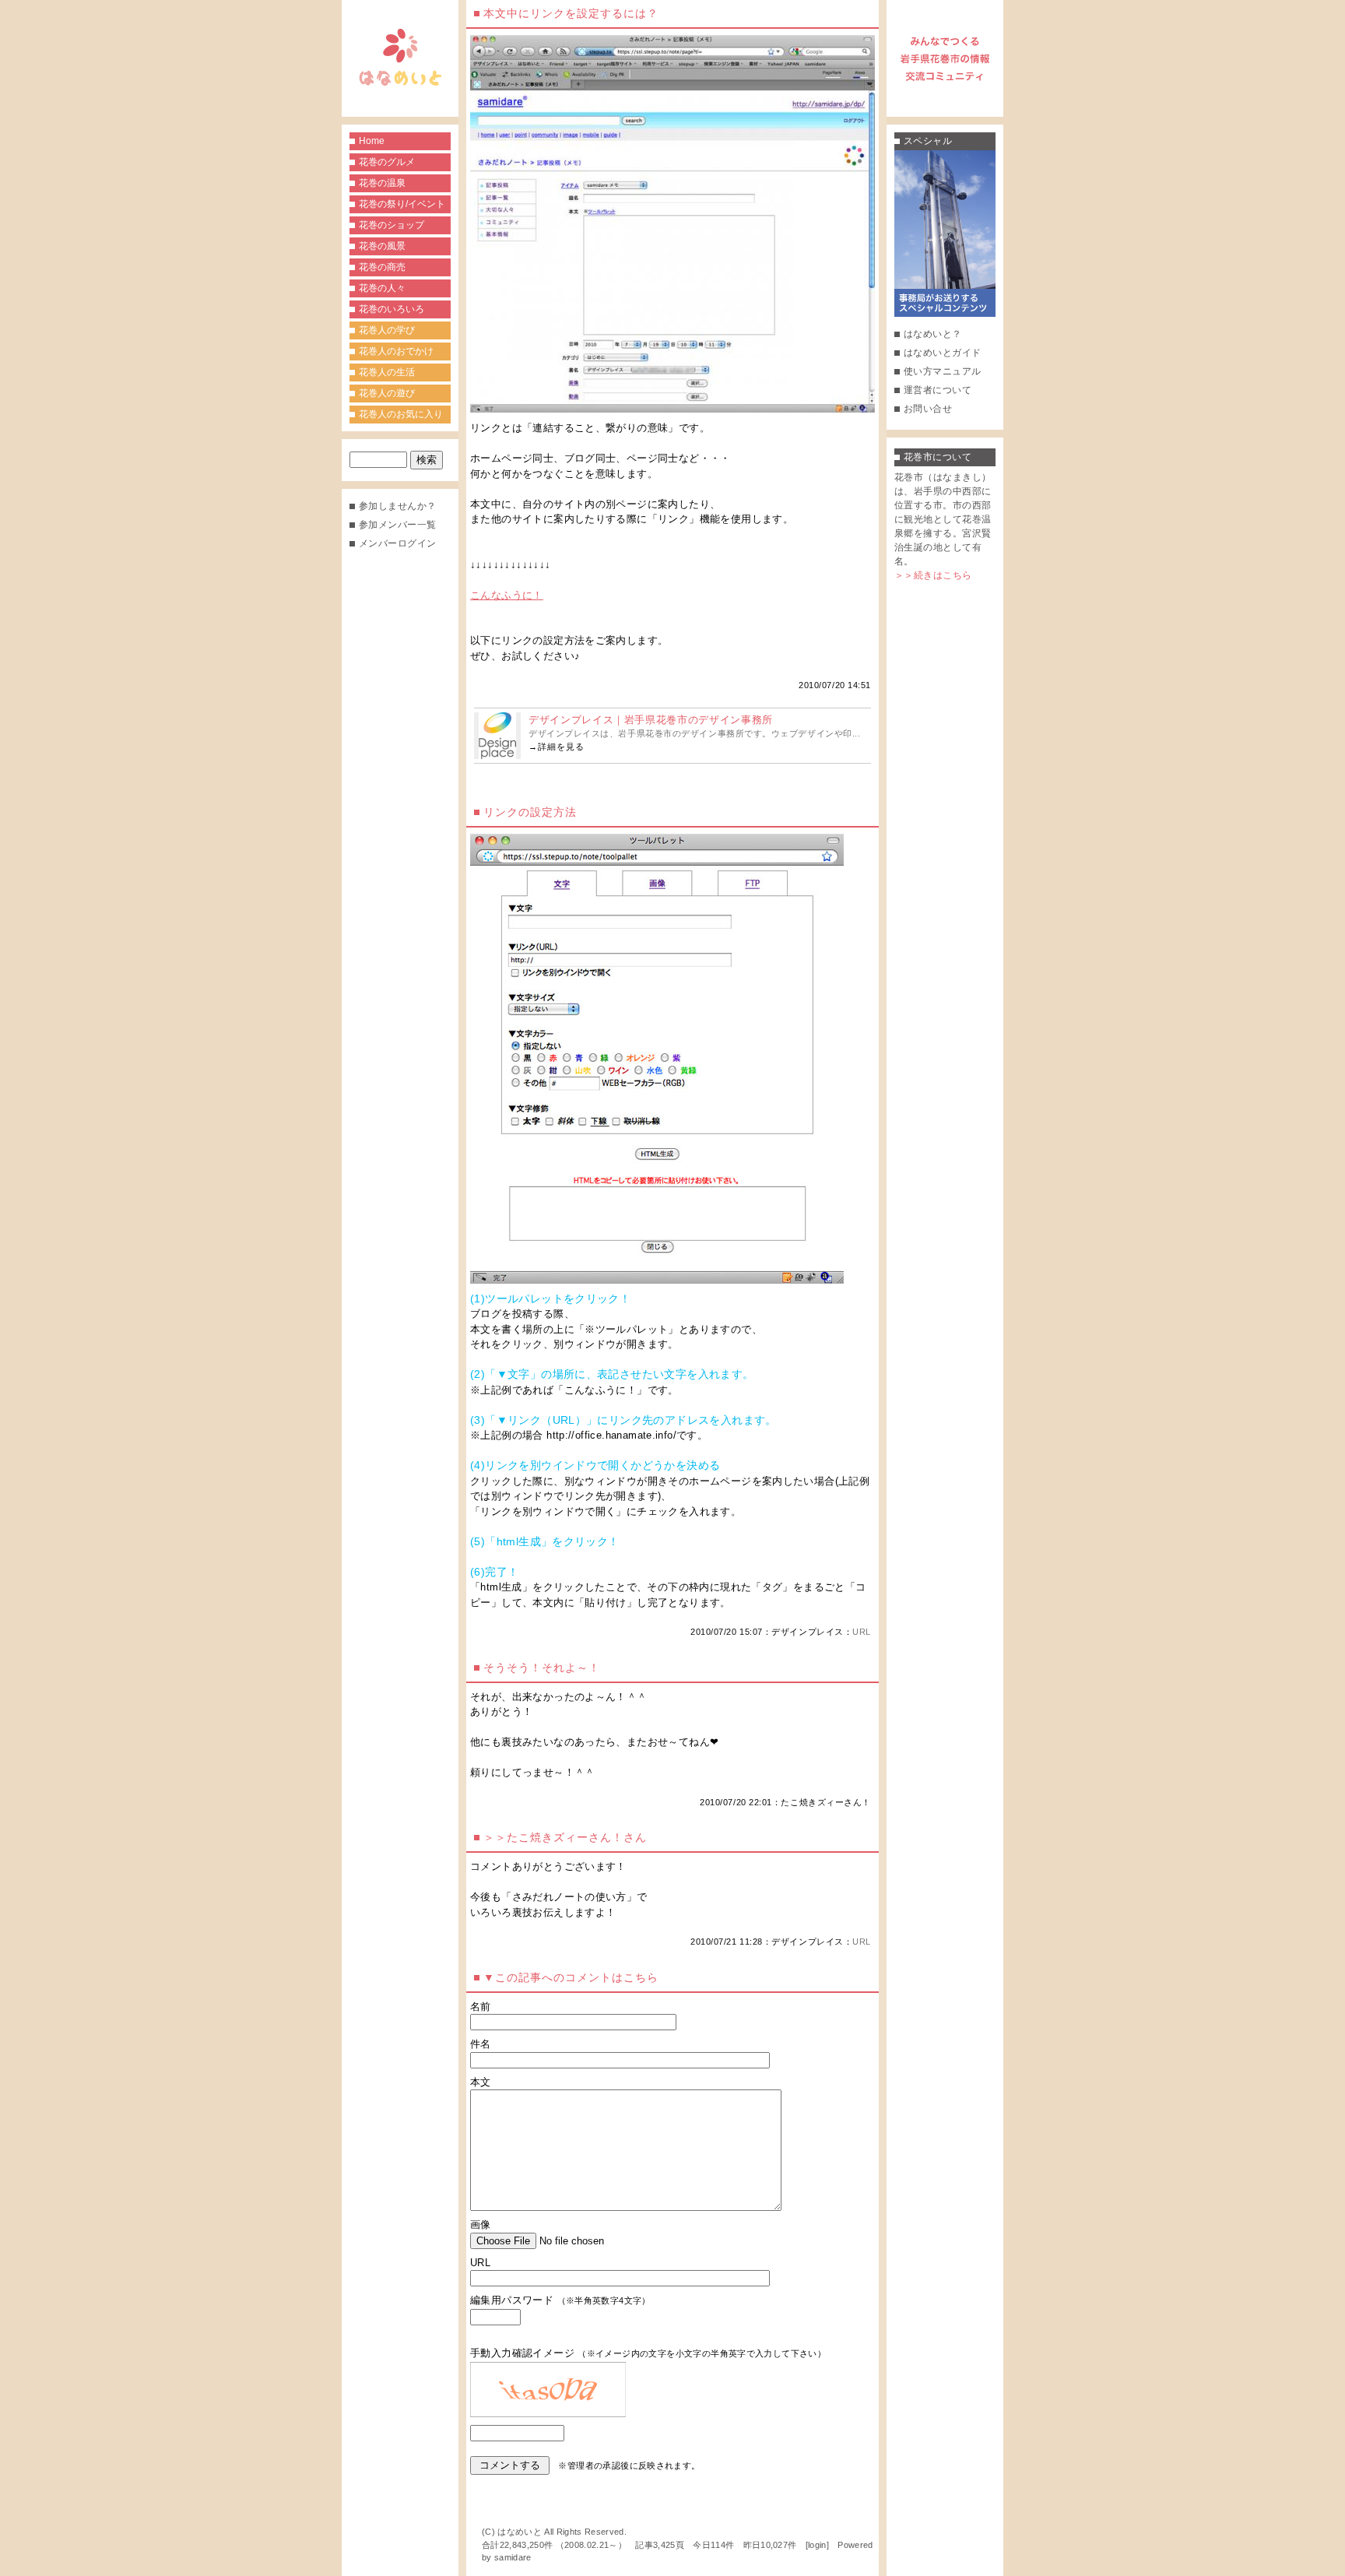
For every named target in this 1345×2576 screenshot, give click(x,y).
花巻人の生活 (387, 372)
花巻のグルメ (387, 162)
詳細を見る (561, 747)
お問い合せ (928, 409)
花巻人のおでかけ (396, 351)
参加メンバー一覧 (398, 525)
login (817, 2545)
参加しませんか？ (398, 506)
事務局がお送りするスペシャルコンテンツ (945, 234)
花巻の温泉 (382, 183)
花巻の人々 (382, 288)
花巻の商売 (382, 267)
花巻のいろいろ (392, 309)
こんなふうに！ (507, 595)
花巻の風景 (382, 246)
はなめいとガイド (943, 353)
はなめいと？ (933, 334)
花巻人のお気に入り (401, 414)
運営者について (938, 390)
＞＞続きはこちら (933, 575)
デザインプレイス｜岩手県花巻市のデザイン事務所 (651, 720)
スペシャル (928, 141)
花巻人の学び (387, 330)
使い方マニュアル (943, 371)
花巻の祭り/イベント (402, 204)
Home (372, 141)
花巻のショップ (392, 225)
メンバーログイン (398, 543)
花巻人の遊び (387, 393)
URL (862, 1632)
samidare (513, 2557)
